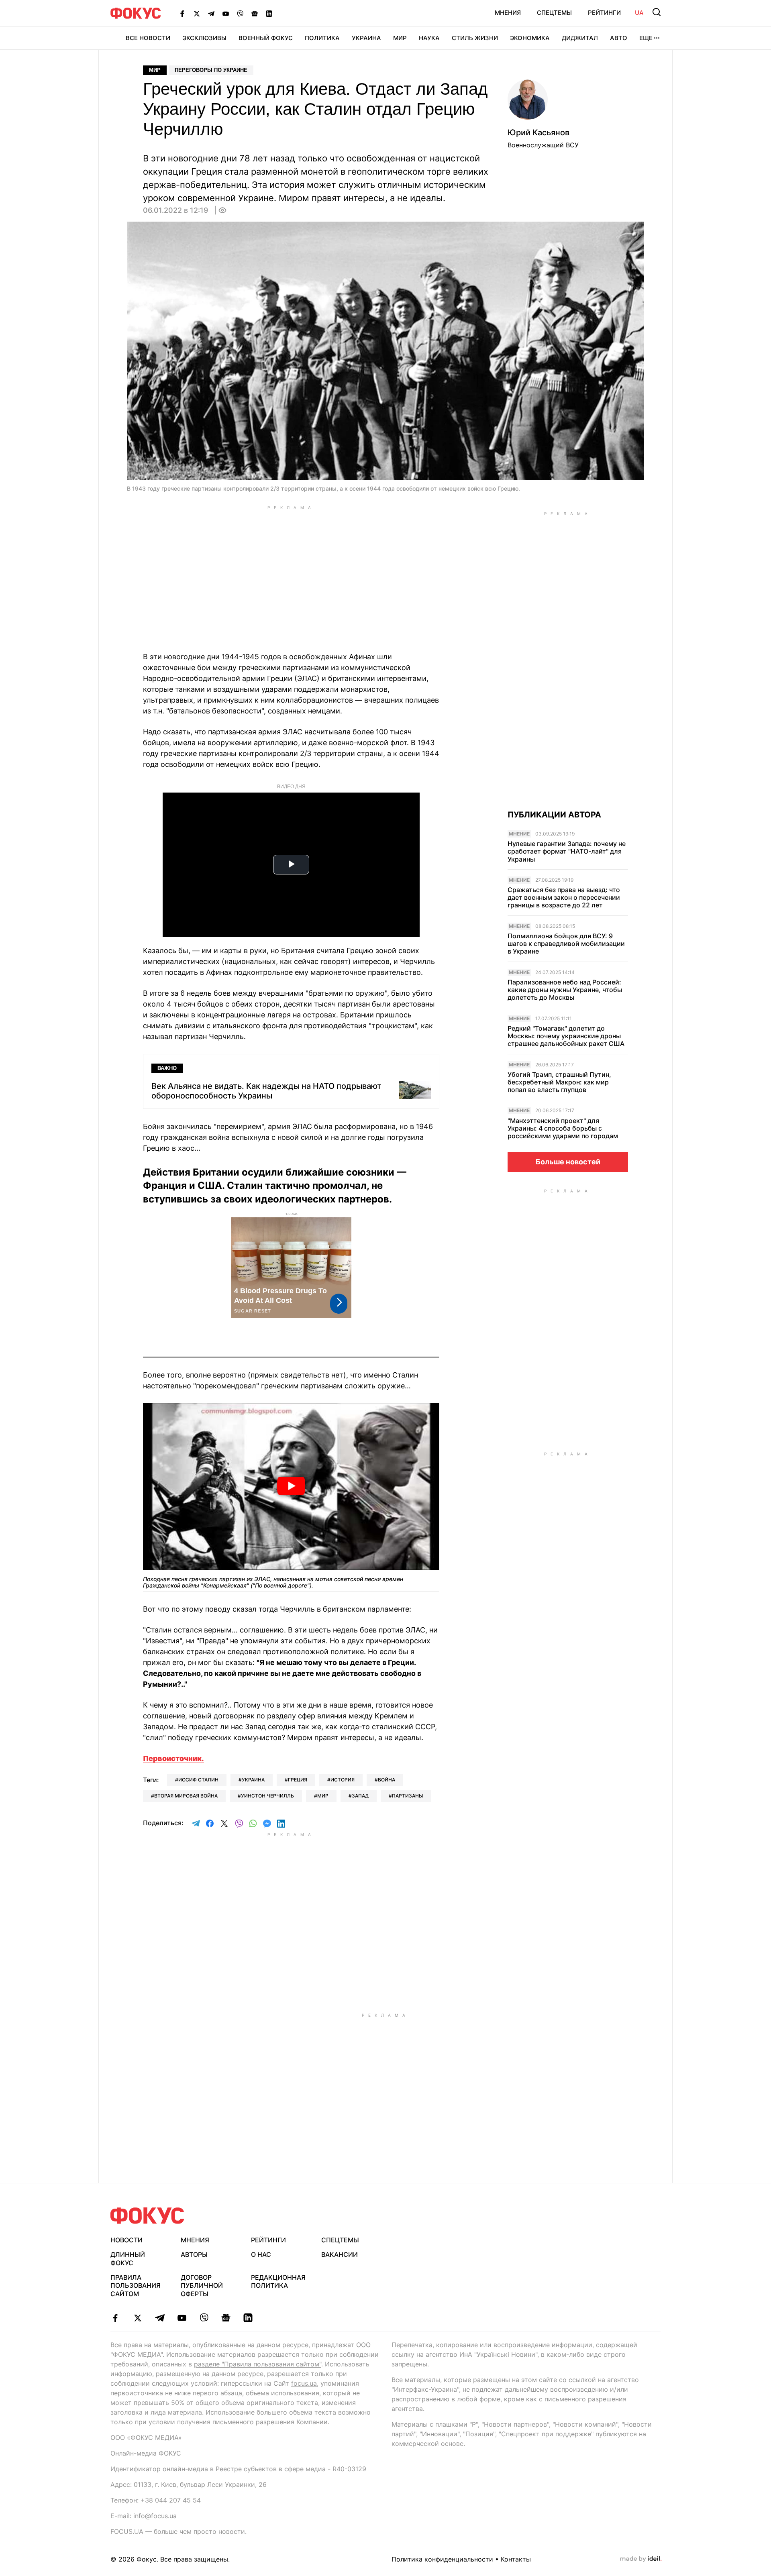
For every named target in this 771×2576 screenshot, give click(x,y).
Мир (400, 38)
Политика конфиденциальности (442, 2559)
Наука (429, 38)
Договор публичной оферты (202, 2286)
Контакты (516, 2559)
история (343, 1780)
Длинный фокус (128, 2259)
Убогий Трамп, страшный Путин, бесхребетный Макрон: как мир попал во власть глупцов (559, 1082)
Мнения (508, 13)
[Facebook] (182, 13)
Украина (366, 38)
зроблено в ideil (641, 2559)
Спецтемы (554, 13)
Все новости (148, 38)
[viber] (204, 2318)
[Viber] (240, 13)
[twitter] (138, 2318)
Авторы (194, 2254)
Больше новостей (568, 1162)
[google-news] (226, 2318)
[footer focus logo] (147, 2216)
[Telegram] (211, 13)
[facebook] (115, 2318)
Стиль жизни (475, 38)
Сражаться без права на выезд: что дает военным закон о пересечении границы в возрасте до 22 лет (564, 898)
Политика (322, 38)
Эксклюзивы (204, 38)
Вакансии (340, 2254)
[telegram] (160, 2318)
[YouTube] (226, 13)
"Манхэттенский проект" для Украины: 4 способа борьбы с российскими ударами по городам (563, 1128)
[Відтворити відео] (291, 1487)
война (387, 1780)
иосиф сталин (198, 1780)
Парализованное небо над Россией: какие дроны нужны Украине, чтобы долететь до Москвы (565, 990)
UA (639, 13)
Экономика (530, 38)
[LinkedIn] (269, 13)
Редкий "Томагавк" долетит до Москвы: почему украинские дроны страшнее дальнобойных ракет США (566, 1036)
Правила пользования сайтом (136, 2286)
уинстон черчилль (267, 1796)
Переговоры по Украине (211, 70)
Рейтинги (604, 13)
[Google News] (255, 13)
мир (323, 1796)
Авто (619, 38)
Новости (126, 2240)
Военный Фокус (266, 38)
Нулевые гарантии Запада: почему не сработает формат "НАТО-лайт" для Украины (567, 851)
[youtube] (182, 2318)
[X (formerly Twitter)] (197, 13)
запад (360, 1796)
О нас (261, 2254)
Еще (646, 38)
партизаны (407, 1796)
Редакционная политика (278, 2282)
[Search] (657, 12)
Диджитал (580, 38)
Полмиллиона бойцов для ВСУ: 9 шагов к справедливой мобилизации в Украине (566, 944)
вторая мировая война (186, 1796)
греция (298, 1780)
